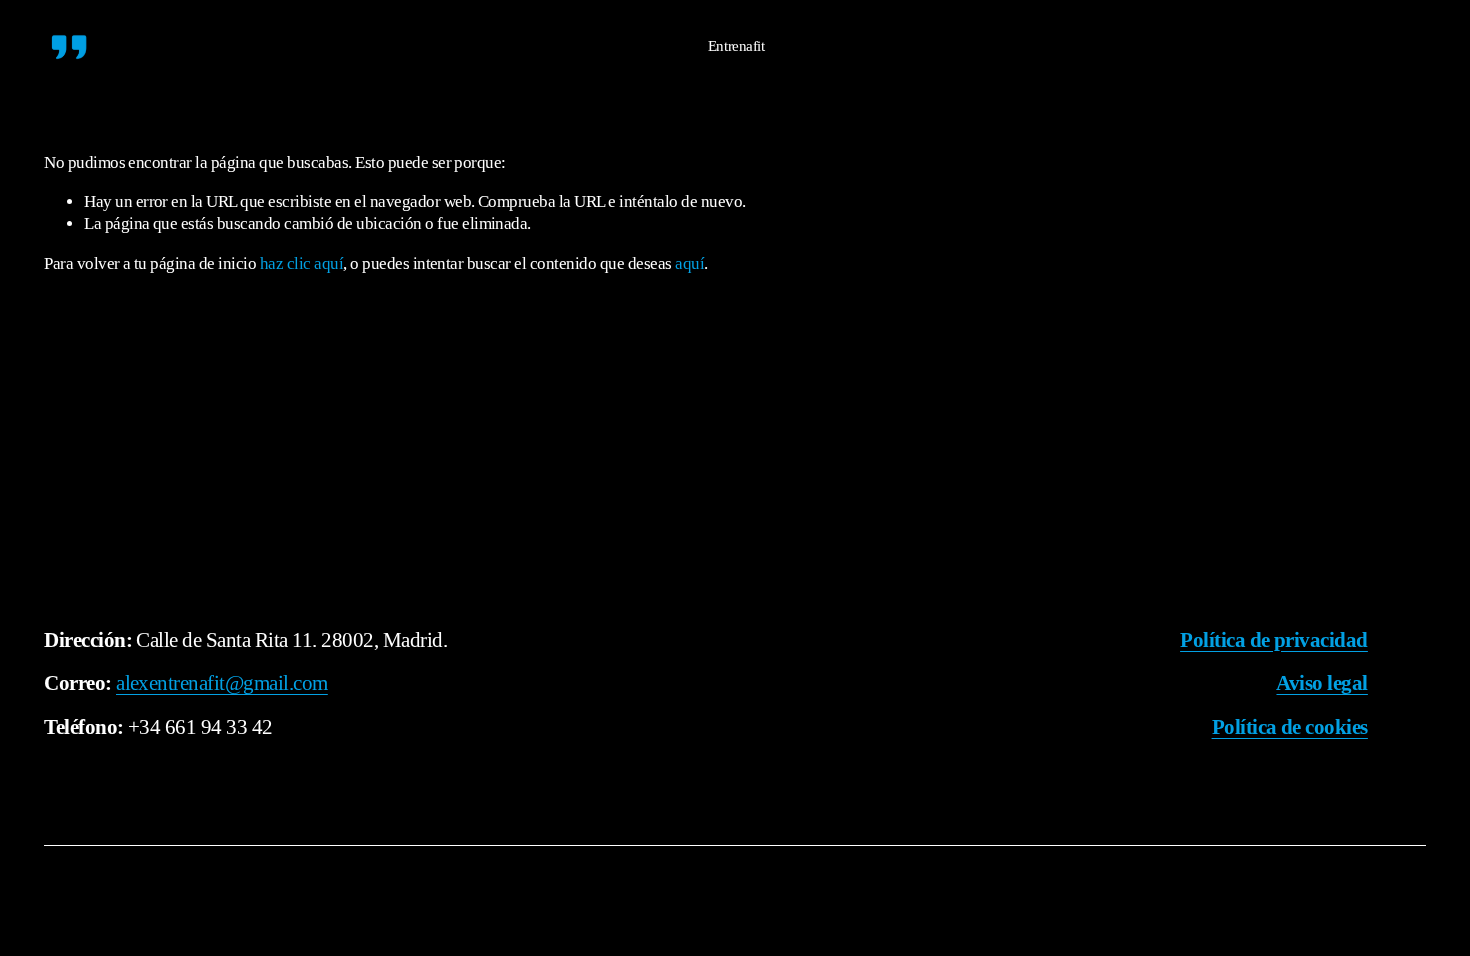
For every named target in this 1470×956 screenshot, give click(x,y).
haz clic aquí (301, 263)
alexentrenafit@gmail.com (222, 683)
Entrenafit (736, 45)
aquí (689, 263)
